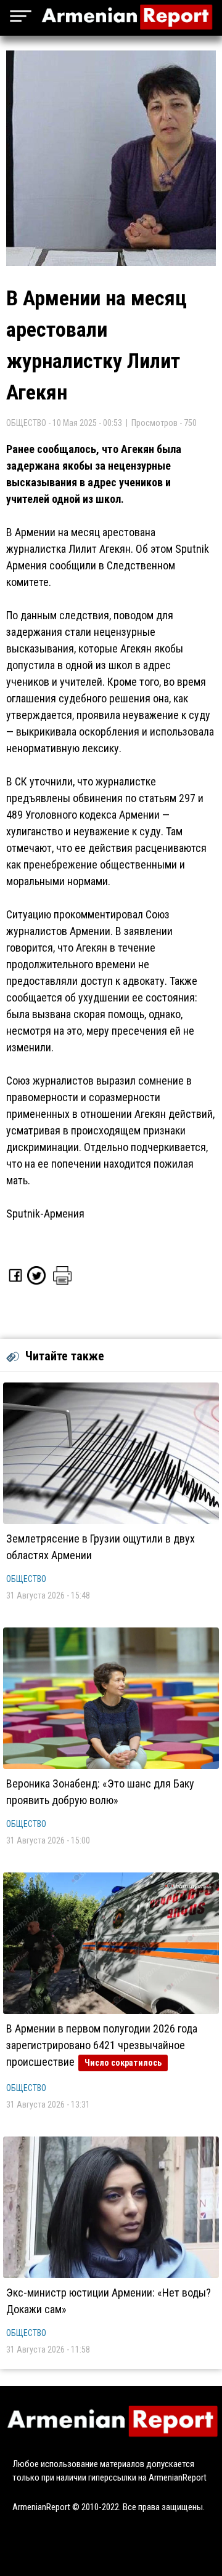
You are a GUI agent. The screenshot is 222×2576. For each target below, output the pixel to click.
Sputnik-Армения (45, 1214)
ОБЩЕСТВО (26, 1579)
